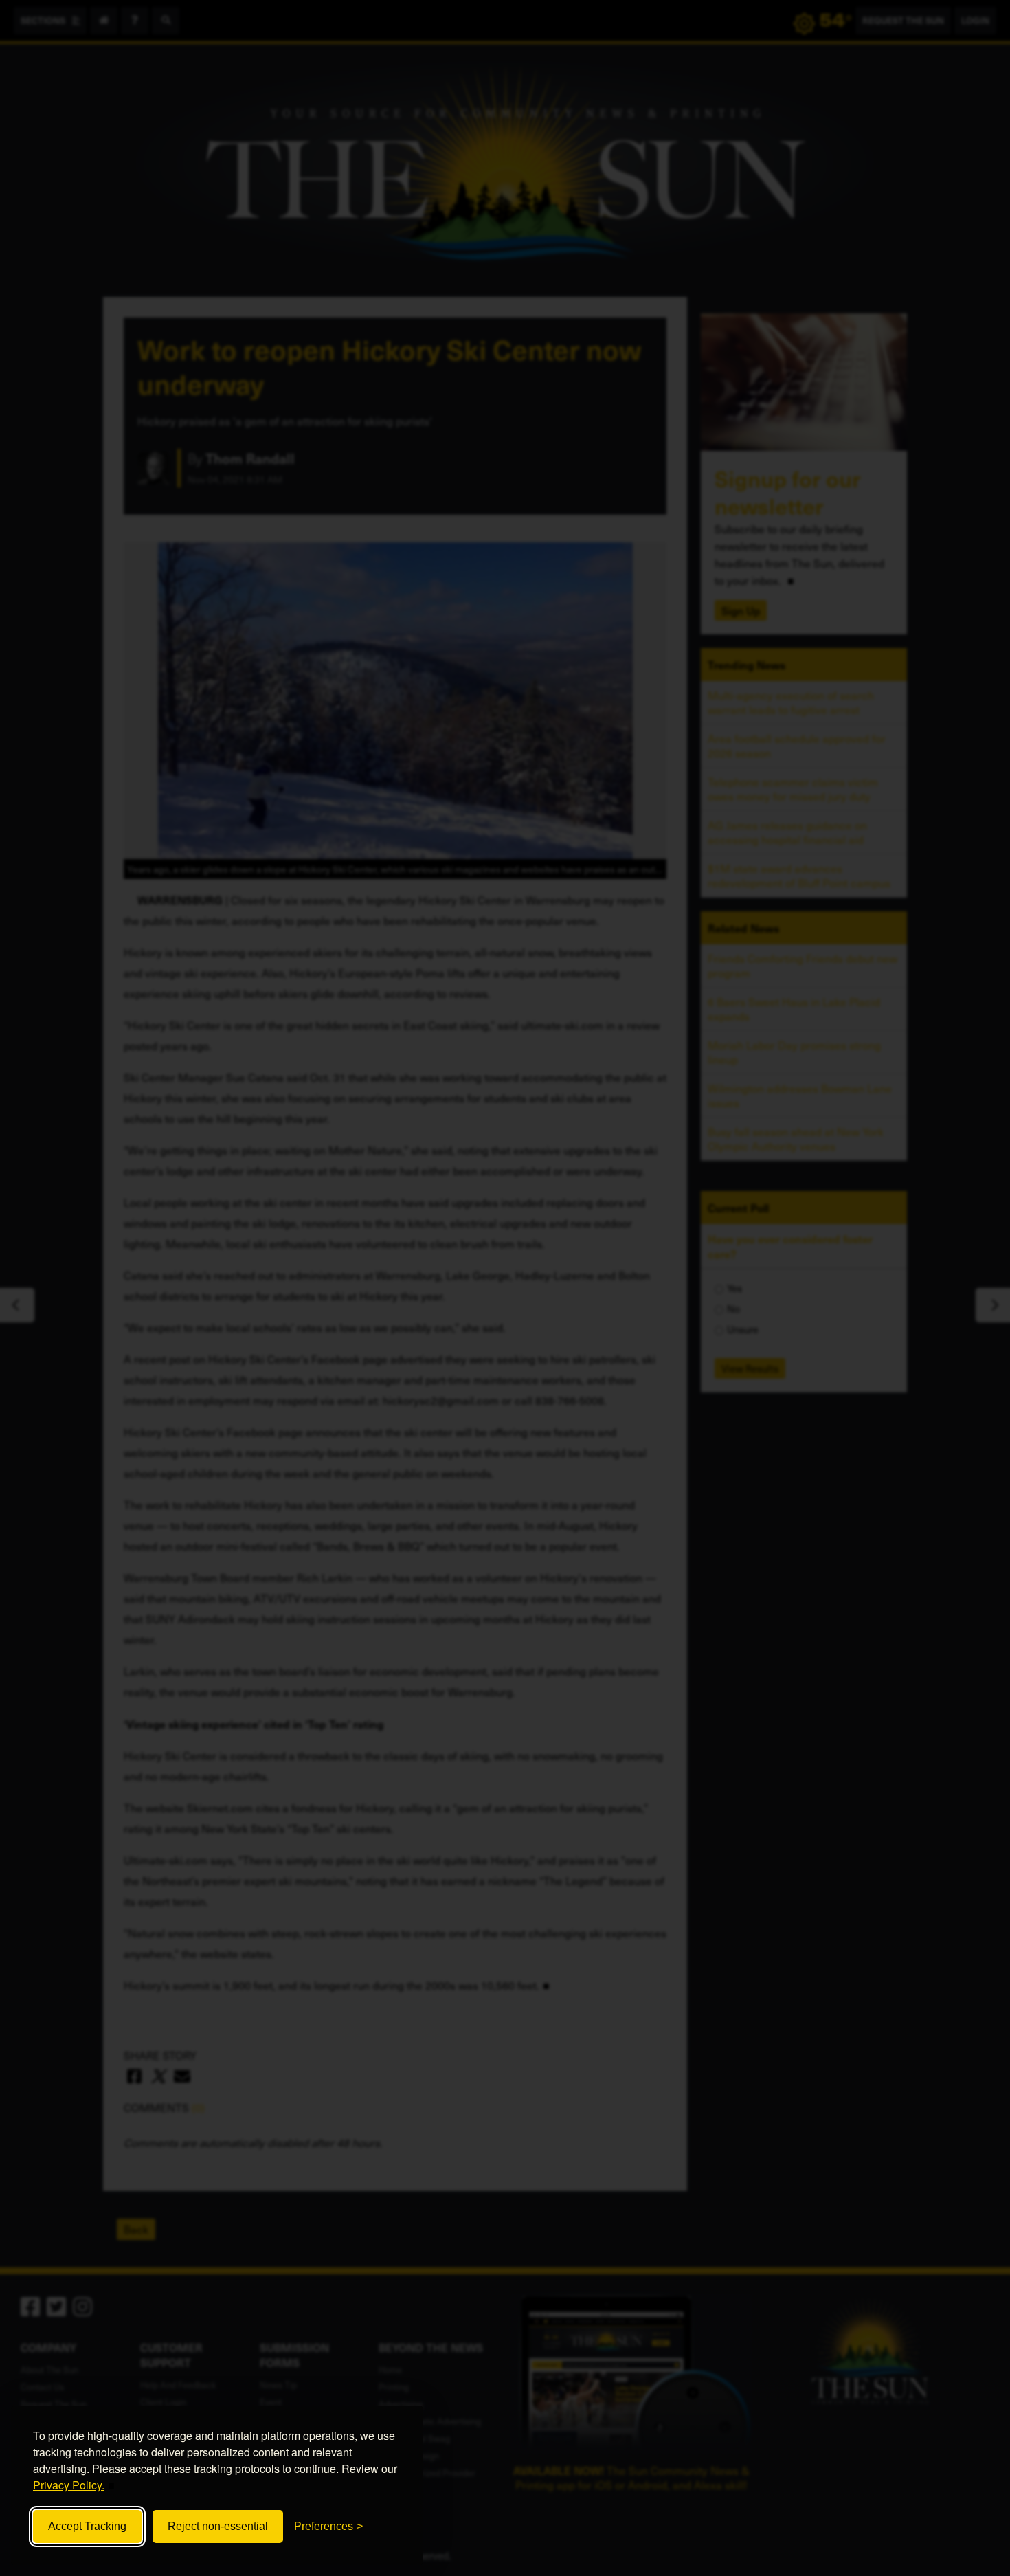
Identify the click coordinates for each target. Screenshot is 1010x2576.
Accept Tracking (87, 2526)
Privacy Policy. (69, 2485)
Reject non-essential (218, 2526)
